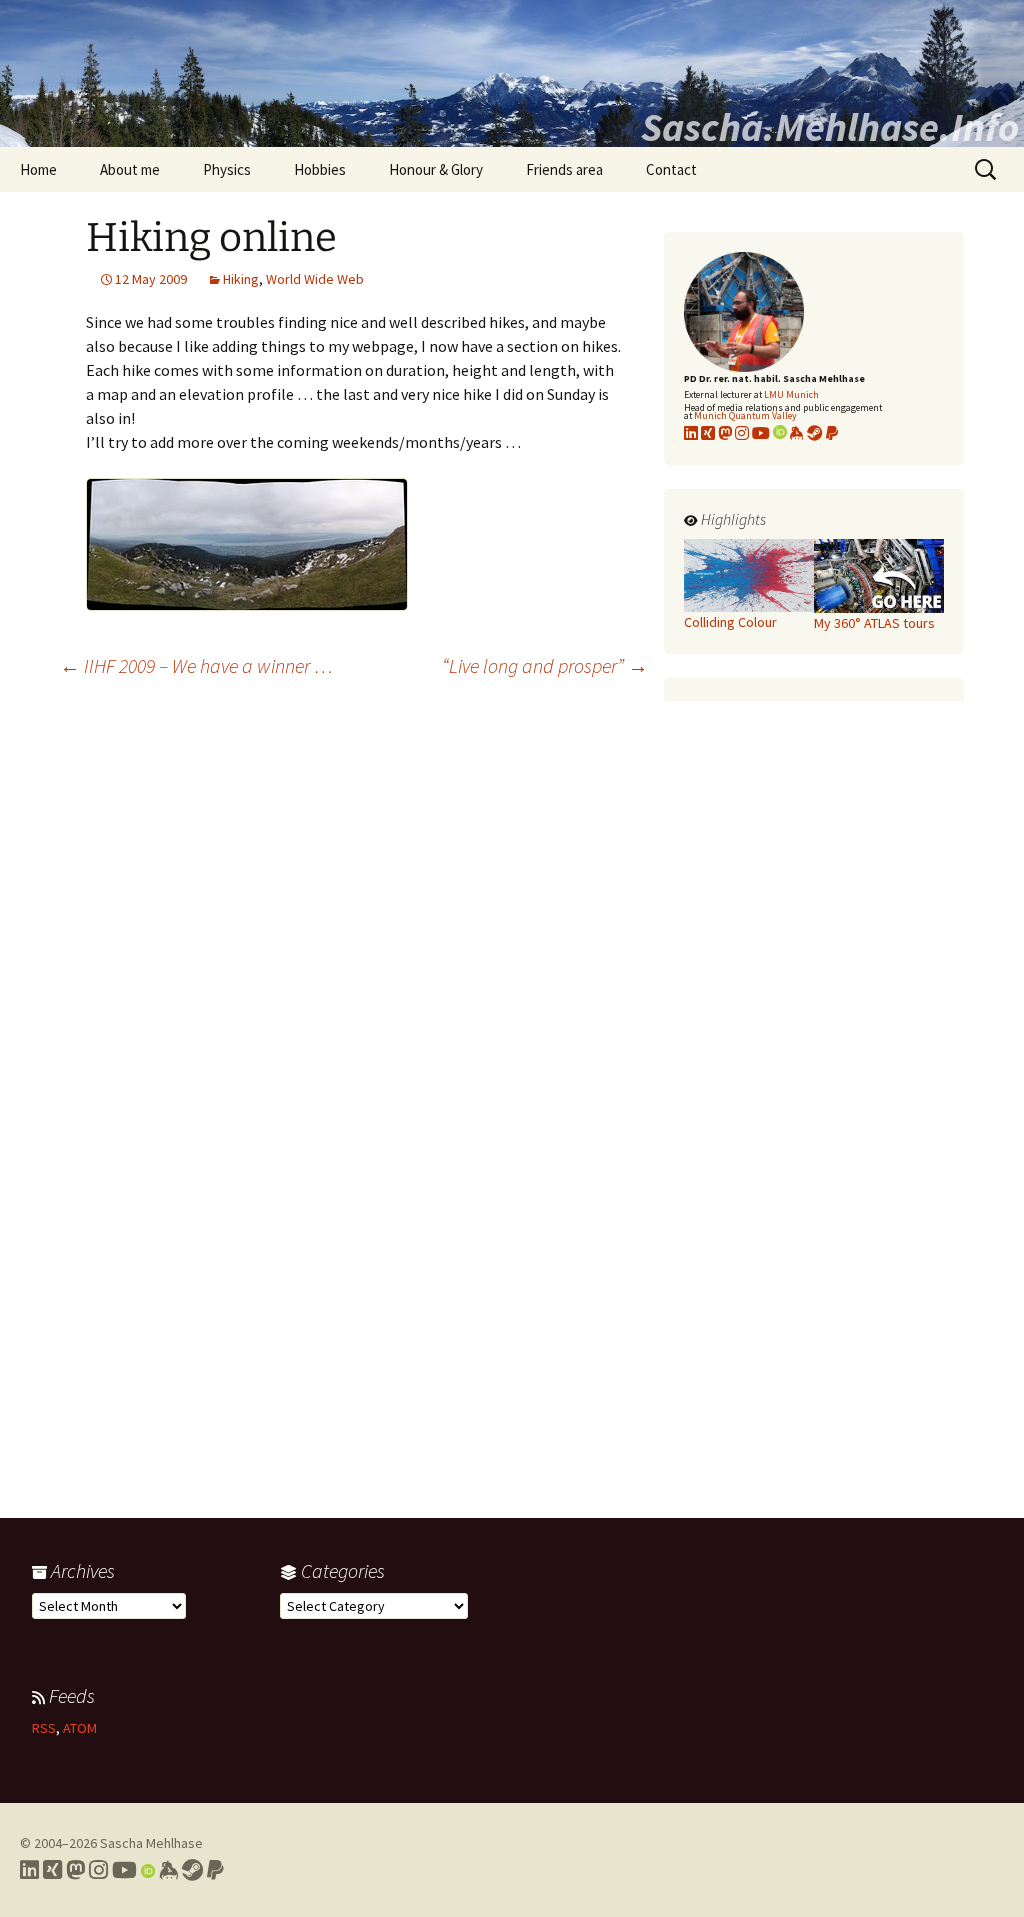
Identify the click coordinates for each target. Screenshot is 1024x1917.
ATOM (80, 1728)
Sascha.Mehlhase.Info (830, 127)
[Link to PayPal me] (832, 433)
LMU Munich (791, 394)
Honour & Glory (436, 169)
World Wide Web (315, 279)
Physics (227, 169)
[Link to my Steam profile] (815, 433)
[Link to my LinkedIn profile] (691, 433)
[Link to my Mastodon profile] (725, 433)
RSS (44, 1728)
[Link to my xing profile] (708, 433)
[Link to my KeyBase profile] (797, 433)
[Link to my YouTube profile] (761, 433)
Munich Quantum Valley (745, 415)
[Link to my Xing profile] (52, 1870)
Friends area (564, 169)
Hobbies (320, 169)
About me (130, 169)
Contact (671, 169)
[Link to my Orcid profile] (780, 433)
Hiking (241, 279)
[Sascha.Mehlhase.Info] (512, 73)
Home (38, 169)
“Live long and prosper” (545, 665)
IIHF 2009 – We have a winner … (196, 665)
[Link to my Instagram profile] (742, 433)
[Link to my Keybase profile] (168, 1870)
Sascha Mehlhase (151, 1843)
